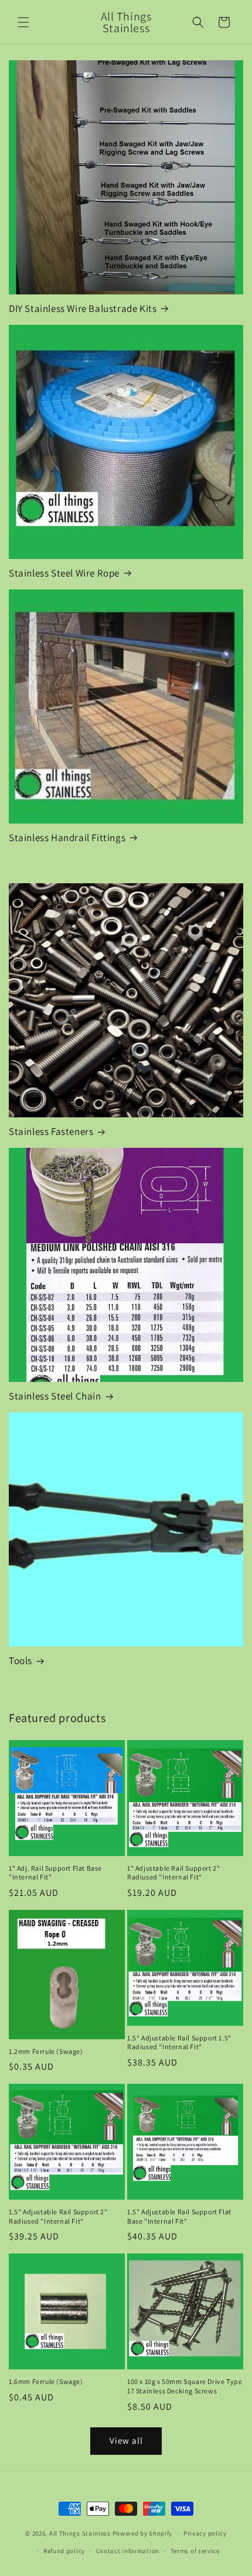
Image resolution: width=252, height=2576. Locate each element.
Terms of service (195, 2551)
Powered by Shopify (143, 2533)
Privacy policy (205, 2533)
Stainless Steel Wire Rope (64, 573)
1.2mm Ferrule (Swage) (46, 2051)
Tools (21, 1661)
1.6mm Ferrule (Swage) (46, 2381)
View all (126, 2440)
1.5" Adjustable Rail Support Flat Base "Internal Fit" (179, 2216)
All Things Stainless (80, 2533)
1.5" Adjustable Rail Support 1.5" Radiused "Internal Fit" (179, 2042)
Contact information (128, 2551)
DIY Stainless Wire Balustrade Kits (83, 308)
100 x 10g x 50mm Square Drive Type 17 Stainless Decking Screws (185, 2386)
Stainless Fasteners (51, 1131)
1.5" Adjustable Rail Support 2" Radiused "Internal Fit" (58, 2216)
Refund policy (64, 2551)
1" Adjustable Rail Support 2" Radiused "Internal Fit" (173, 1873)
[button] (23, 22)
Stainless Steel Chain (55, 1396)
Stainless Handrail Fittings (67, 838)
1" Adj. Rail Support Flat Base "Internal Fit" (55, 1873)
